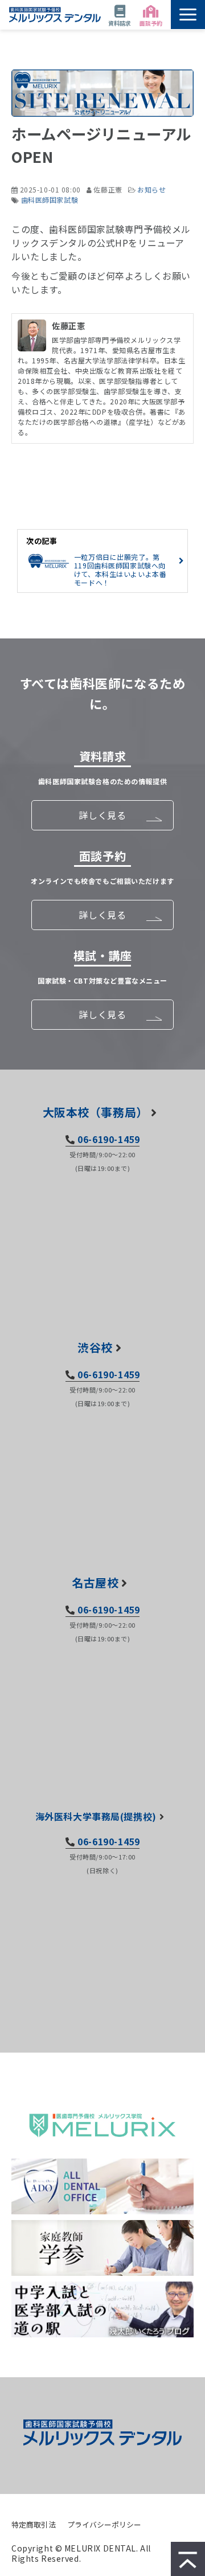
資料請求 (120, 23)
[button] (188, 15)
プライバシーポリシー (104, 2524)
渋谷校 (95, 1347)
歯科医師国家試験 (50, 200)
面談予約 (151, 23)
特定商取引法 (34, 2524)
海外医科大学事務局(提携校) (96, 1816)
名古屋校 (95, 1582)
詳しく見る (102, 815)
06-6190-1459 (108, 1139)
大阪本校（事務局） (95, 1112)
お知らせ (151, 189)
